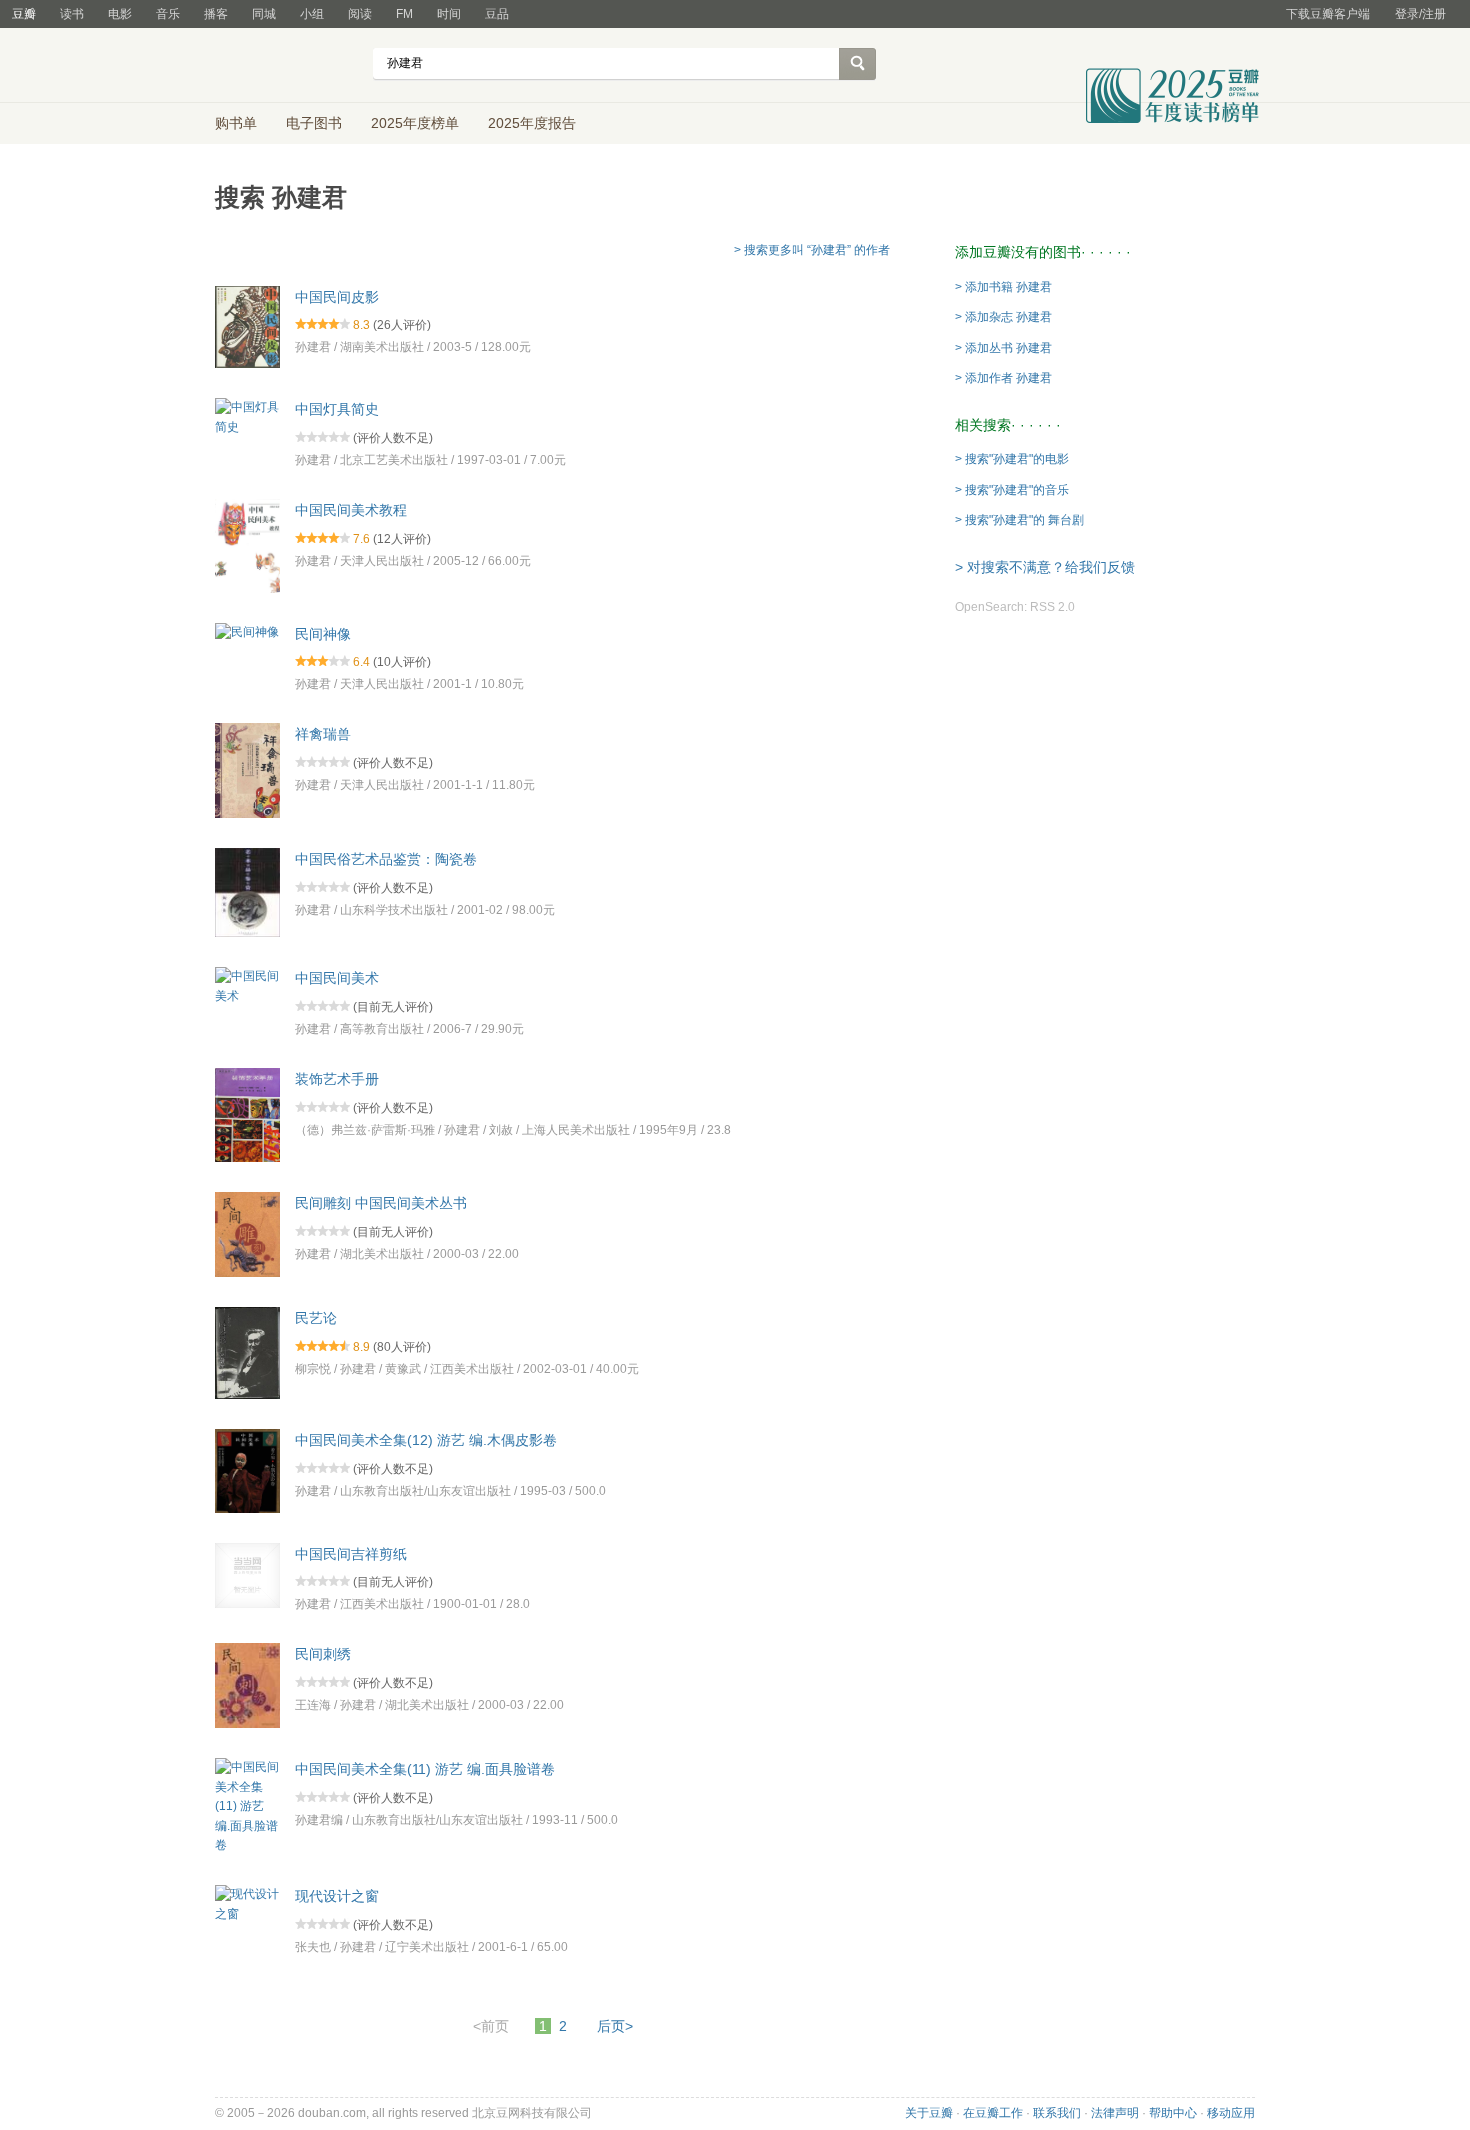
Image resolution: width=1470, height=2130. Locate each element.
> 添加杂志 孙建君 (1003, 317)
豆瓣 (24, 14)
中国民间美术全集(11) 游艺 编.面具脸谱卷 (425, 1769)
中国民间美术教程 (351, 510)
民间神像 (323, 633)
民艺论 (316, 1318)
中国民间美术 (337, 978)
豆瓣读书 (287, 66)
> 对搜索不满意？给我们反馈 (1045, 567)
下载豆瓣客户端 (1328, 14)
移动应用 (1231, 2113)
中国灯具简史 (337, 409)
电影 (120, 14)
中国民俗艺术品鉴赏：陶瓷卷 (386, 859)
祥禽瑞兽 (323, 734)
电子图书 (314, 123)
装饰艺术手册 (337, 1079)
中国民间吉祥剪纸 (351, 1553)
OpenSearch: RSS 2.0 (1015, 607)
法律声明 (1115, 2113)
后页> (615, 2026)
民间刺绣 (323, 1654)
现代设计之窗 (337, 1896)
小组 (312, 14)
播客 (216, 14)
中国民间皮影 (337, 296)
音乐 (168, 14)
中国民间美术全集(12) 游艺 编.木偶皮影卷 (426, 1440)
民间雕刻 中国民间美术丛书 (381, 1203)
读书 (72, 14)
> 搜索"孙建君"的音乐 (1012, 490)
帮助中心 (1173, 2113)
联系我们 (1057, 2113)
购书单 (236, 123)
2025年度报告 (532, 123)
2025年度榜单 (415, 123)
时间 (449, 14)
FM (404, 14)
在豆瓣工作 (993, 2113)
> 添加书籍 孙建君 (1003, 287)
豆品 (497, 14)
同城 (264, 14)
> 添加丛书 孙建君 (1003, 348)
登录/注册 (1420, 14)
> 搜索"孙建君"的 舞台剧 (1019, 520)
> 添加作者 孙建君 (1003, 378)
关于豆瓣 (929, 2113)
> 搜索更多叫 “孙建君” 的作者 (812, 250)
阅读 (360, 14)
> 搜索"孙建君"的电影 (1012, 459)
